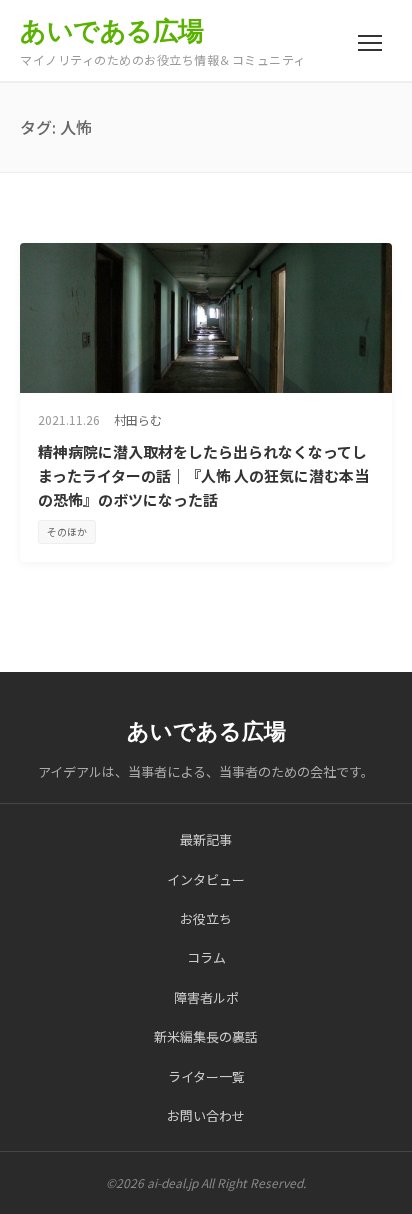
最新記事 (206, 839)
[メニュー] (370, 43)
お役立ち (206, 918)
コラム (206, 957)
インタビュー (206, 879)
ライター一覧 (206, 1076)
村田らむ (138, 419)
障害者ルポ (206, 997)
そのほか (67, 531)
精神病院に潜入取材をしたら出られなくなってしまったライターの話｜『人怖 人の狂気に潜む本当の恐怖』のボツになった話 (203, 475)
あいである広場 (112, 31)
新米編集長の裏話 (206, 1036)
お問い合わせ (206, 1115)
